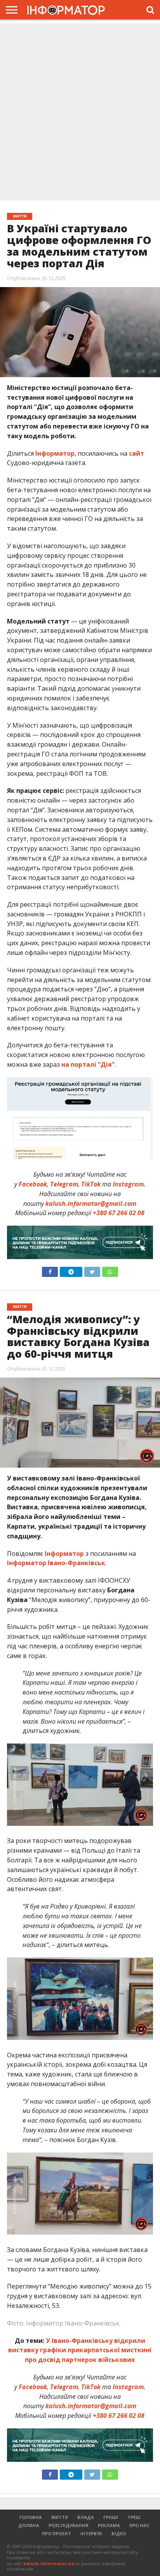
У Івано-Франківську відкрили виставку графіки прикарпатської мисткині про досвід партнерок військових (80, 2350)
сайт (137, 453)
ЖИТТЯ (60, 2517)
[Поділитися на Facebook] (50, 1270)
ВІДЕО (119, 2533)
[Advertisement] (80, 113)
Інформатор (55, 453)
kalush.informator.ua (49, 2563)
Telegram (64, 1184)
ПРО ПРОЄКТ (57, 2533)
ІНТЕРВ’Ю (91, 2533)
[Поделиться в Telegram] (71, 2473)
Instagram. (129, 1184)
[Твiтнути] (92, 1270)
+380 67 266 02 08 (119, 1213)
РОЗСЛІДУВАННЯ (69, 2525)
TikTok (91, 1184)
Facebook (33, 1184)
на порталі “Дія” (88, 1064)
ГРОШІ (111, 2517)
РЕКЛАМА (109, 2525)
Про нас (139, 2525)
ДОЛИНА (29, 2525)
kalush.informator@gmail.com (91, 1204)
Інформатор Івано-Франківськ (56, 1563)
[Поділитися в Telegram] (71, 1270)
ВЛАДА (86, 2517)
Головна (31, 2517)
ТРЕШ (134, 2517)
